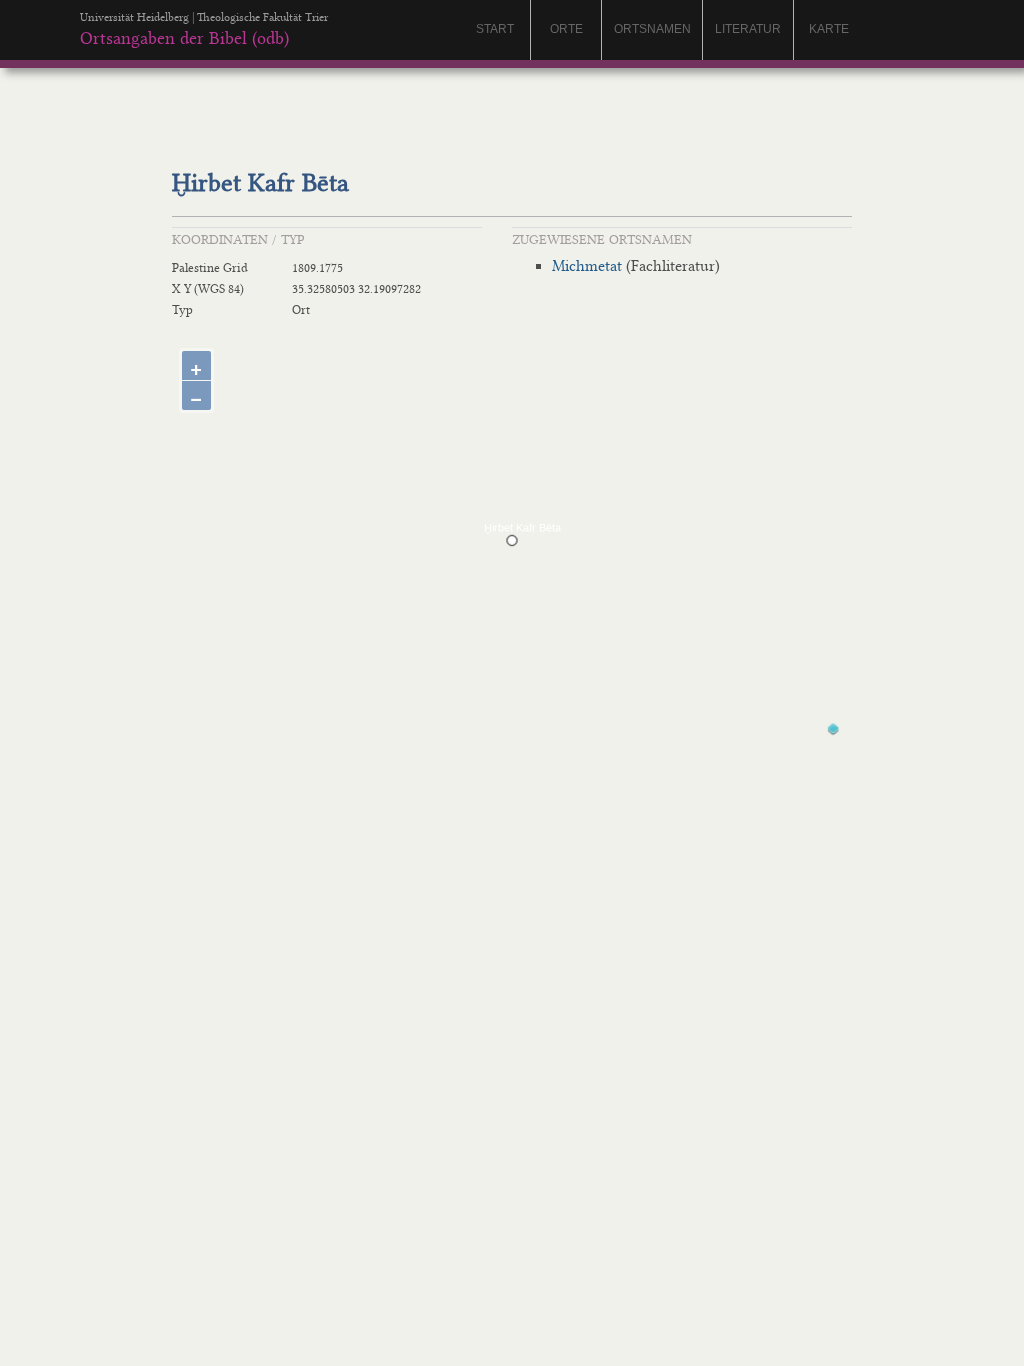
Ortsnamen (652, 29)
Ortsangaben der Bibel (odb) (184, 38)
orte (566, 29)
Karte (829, 29)
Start (495, 29)
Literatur (748, 29)
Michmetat (587, 266)
